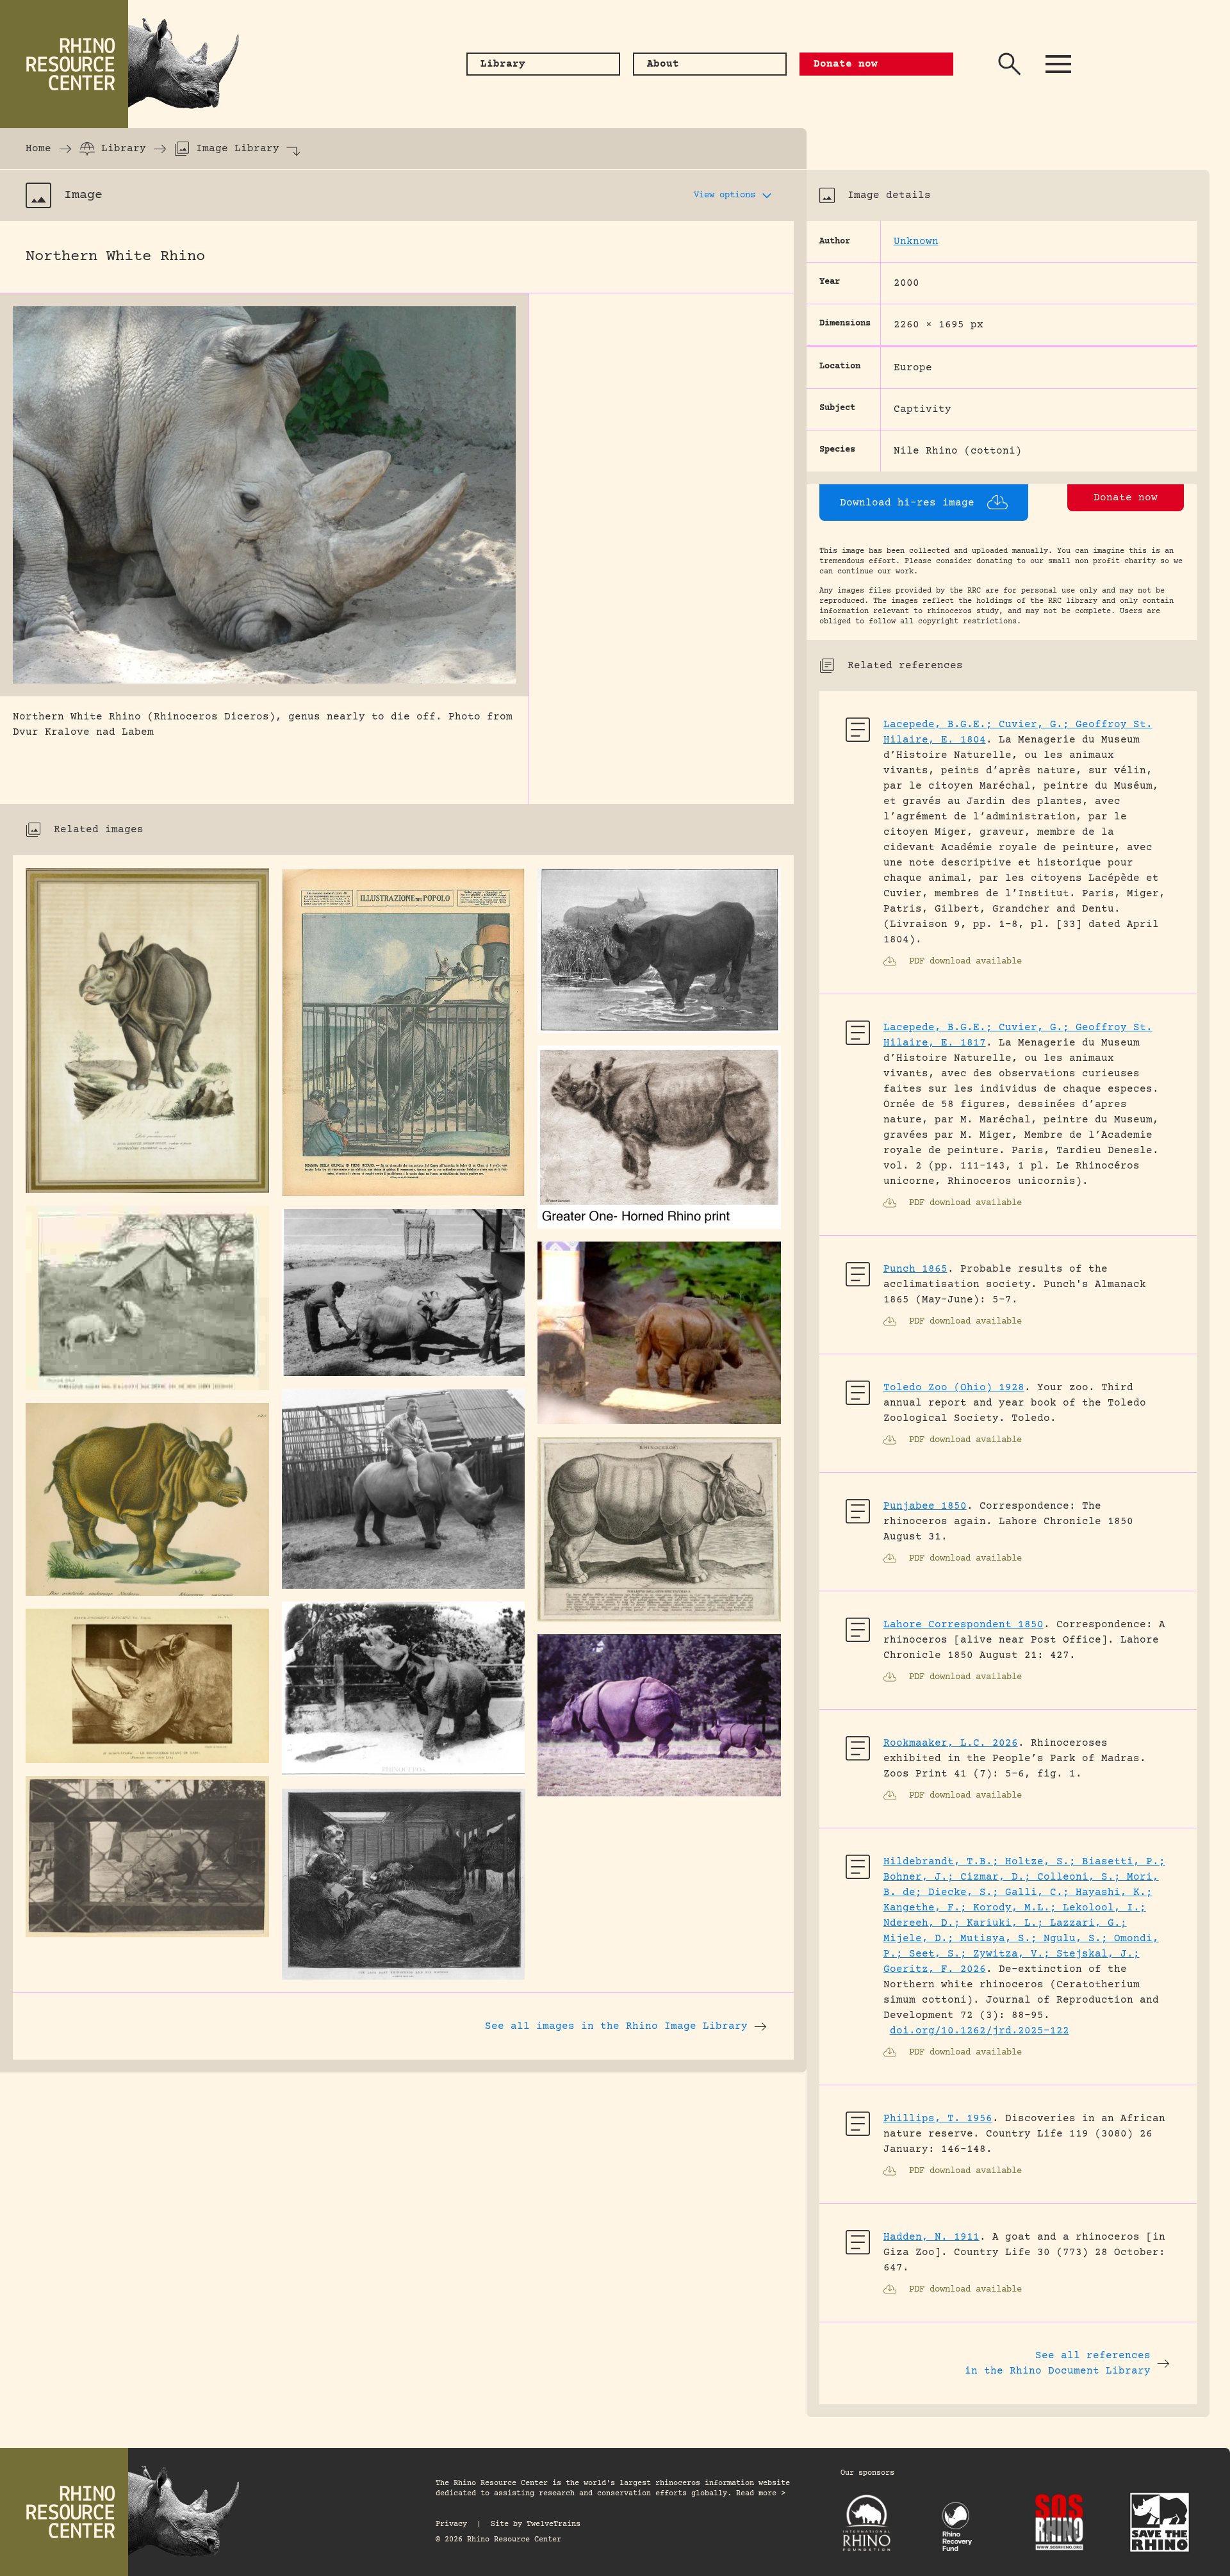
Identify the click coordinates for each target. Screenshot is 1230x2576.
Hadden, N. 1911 (931, 2237)
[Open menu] (1058, 64)
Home (38, 149)
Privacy (451, 2524)
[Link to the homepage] (128, 64)
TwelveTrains (553, 2524)
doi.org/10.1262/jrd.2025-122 (980, 2031)
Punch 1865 (915, 1269)
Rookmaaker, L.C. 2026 (951, 1743)
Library (124, 149)
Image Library (238, 149)
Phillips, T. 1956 (938, 2119)
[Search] (1010, 64)
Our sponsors (867, 2473)
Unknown (916, 242)
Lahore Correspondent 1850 (963, 1625)
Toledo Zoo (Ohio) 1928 (954, 1388)
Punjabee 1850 (925, 1506)
